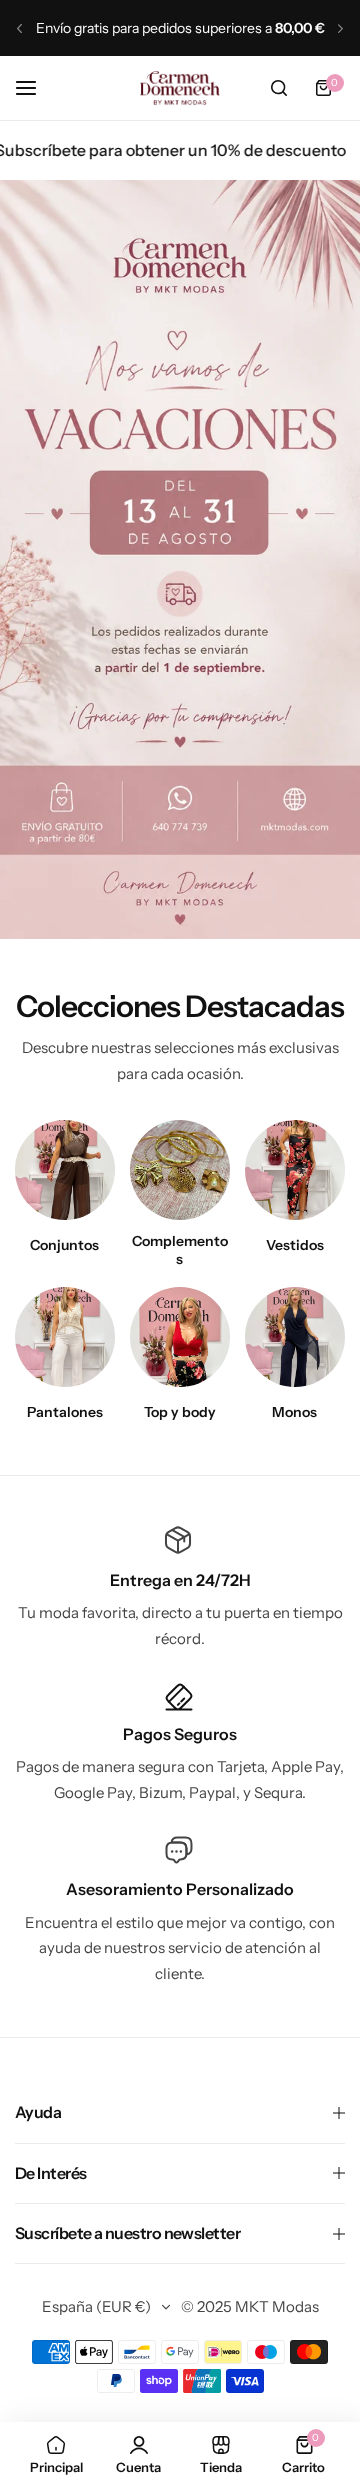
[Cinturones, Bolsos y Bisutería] (180, 1170)
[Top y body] (180, 1337)
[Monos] (295, 1337)
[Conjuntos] (65, 1170)
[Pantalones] (65, 1337)
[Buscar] (279, 88)
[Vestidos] (295, 1170)
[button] (19, 28)
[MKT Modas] (180, 88)
